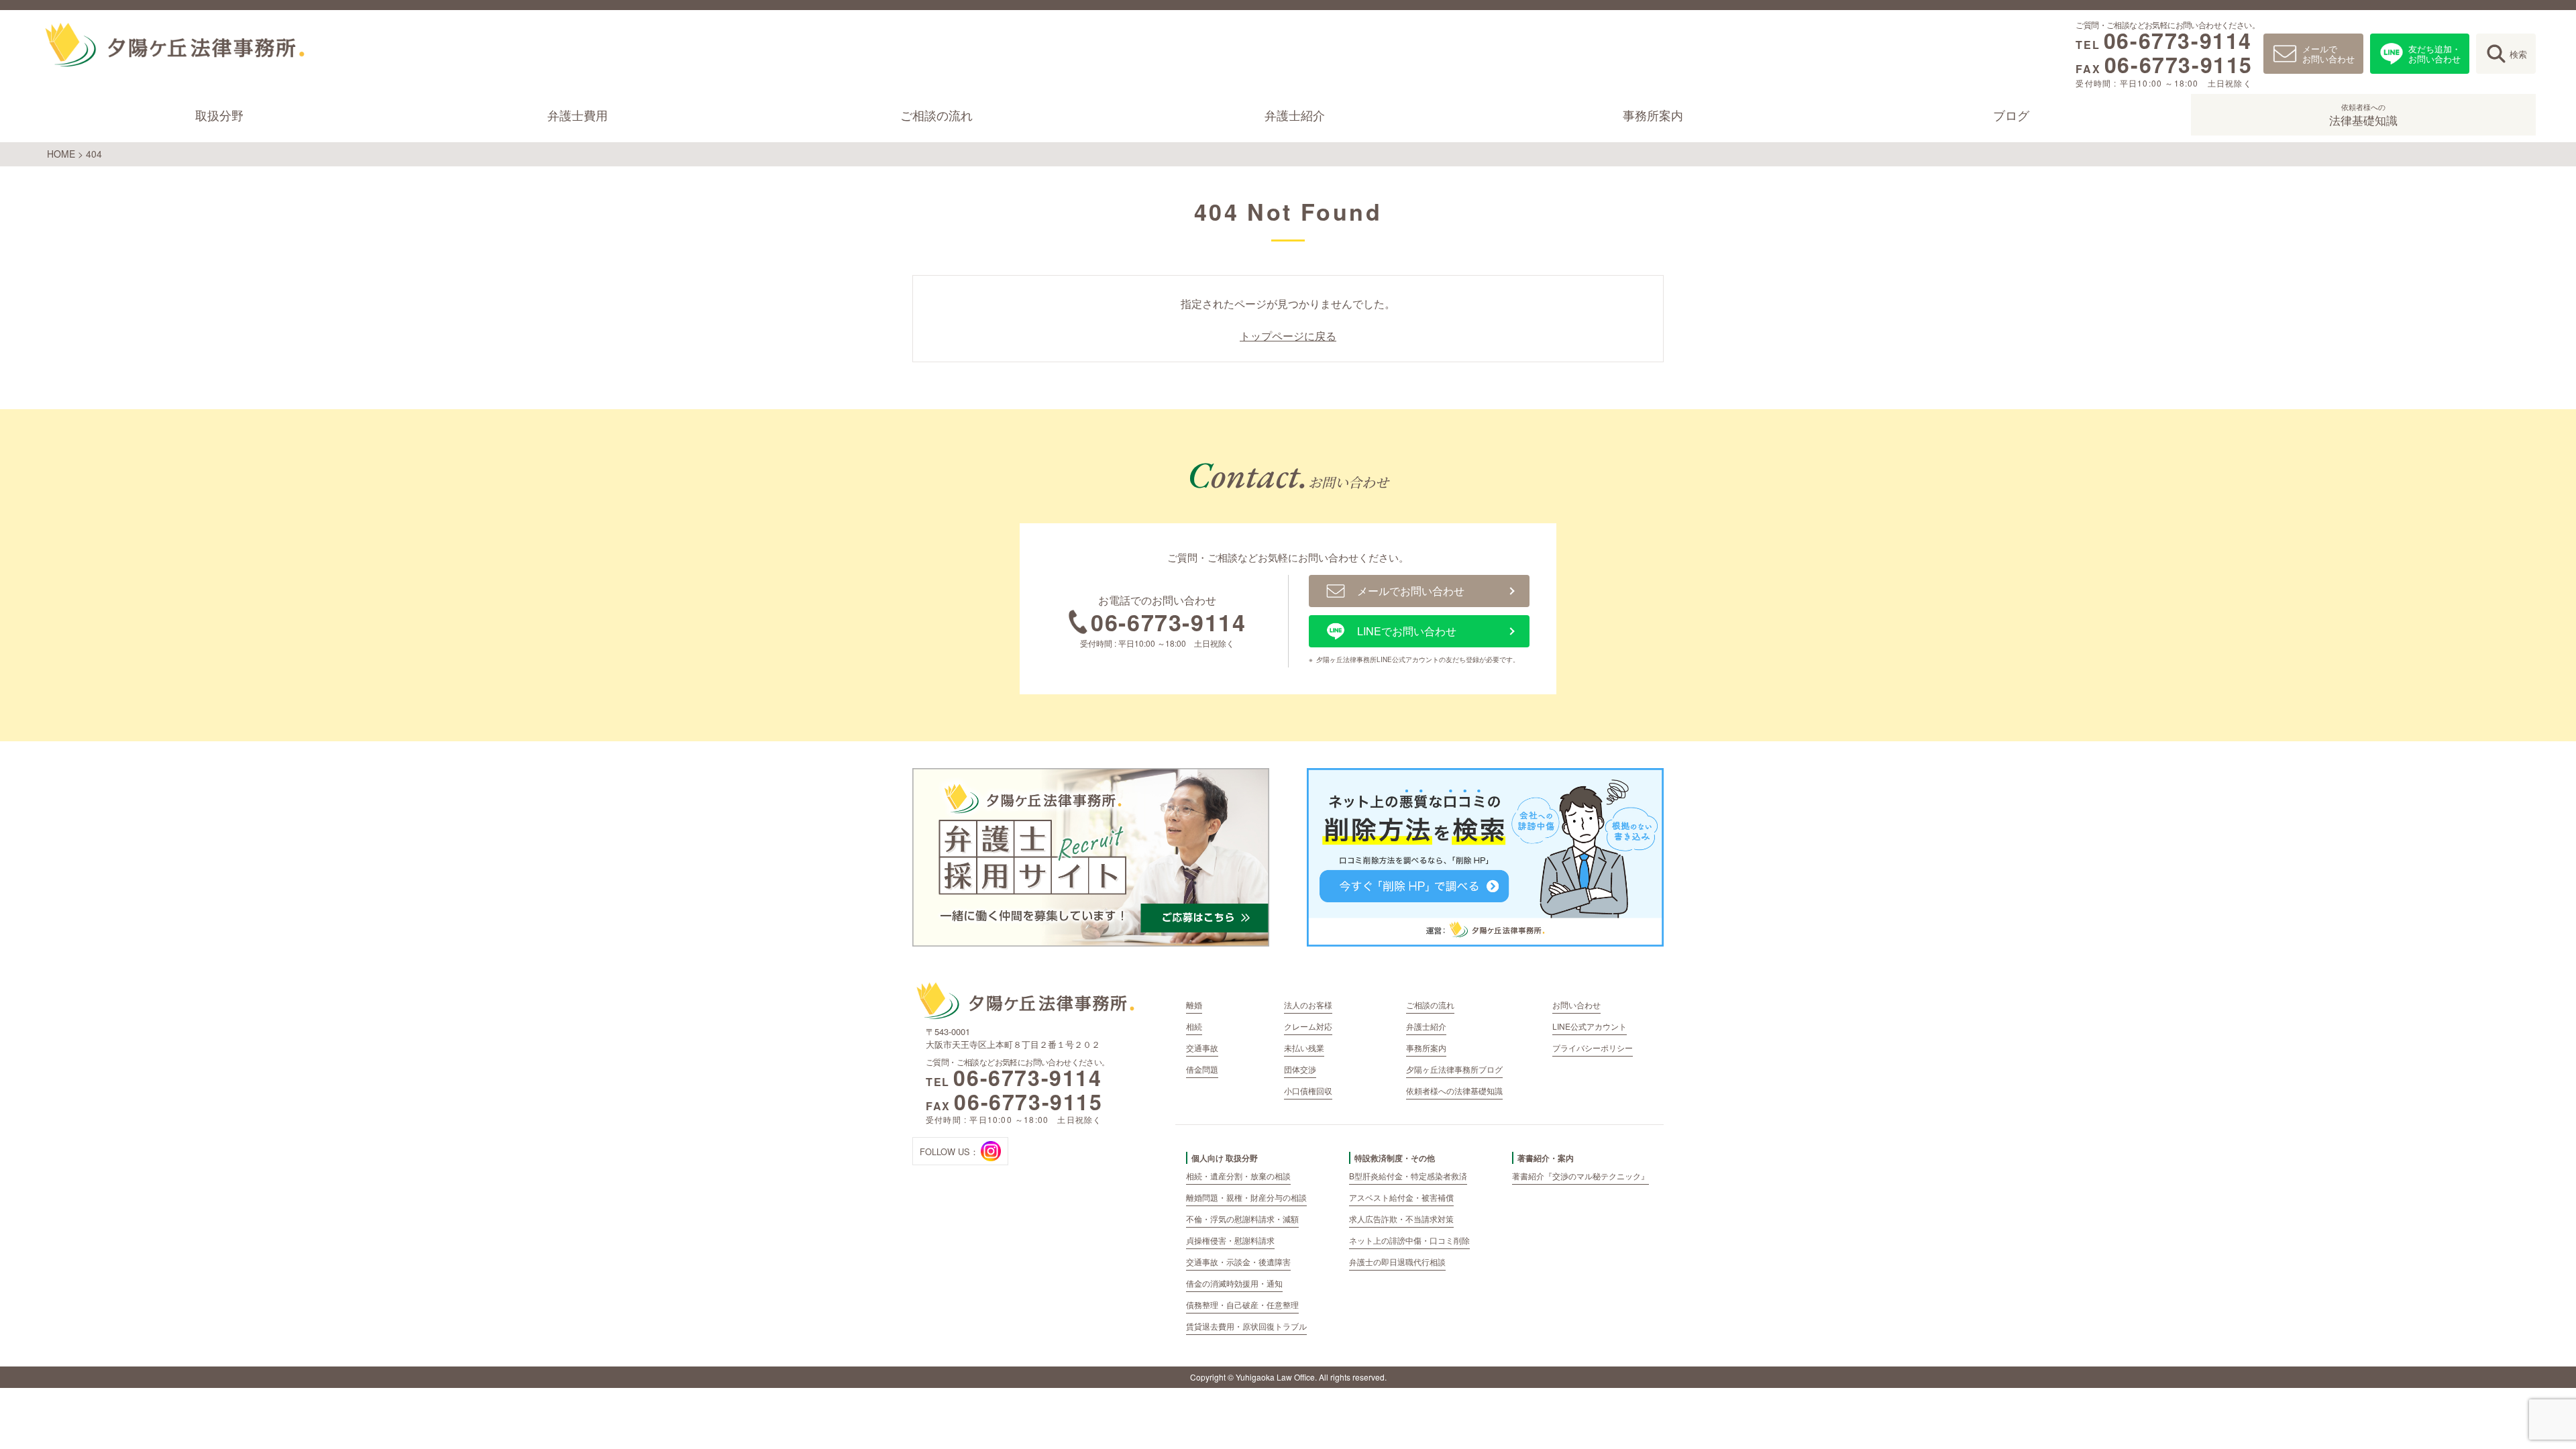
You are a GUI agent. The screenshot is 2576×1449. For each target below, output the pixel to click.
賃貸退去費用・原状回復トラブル (1246, 1326)
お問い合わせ (1576, 1005)
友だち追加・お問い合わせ (2434, 54)
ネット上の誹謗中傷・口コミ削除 (1409, 1240)
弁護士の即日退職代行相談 (1397, 1262)
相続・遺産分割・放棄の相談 (1238, 1176)
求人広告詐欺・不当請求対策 (1401, 1219)
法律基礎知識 (2363, 115)
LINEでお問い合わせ (1407, 631)
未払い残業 (1304, 1048)
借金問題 (1202, 1069)
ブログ (2012, 115)
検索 (2518, 54)
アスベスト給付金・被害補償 (1401, 1197)
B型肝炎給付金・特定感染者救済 (1408, 1176)
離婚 (1194, 1005)
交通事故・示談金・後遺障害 (1238, 1262)
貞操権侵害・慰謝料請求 (1230, 1240)
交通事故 (1202, 1048)
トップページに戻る (1288, 336)
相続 (1194, 1026)
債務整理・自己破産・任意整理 (1242, 1304)
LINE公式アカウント (1590, 1026)
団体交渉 (1300, 1069)
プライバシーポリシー (1593, 1048)
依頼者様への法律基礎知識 (1454, 1090)
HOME (61, 154)
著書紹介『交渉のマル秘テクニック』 (1580, 1176)
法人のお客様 (1308, 1005)
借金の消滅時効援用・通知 (1234, 1283)
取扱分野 (219, 115)
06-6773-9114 (2178, 40)
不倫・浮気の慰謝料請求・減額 (1242, 1219)
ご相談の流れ (936, 115)
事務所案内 (1653, 115)
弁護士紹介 (1295, 115)
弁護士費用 (578, 115)
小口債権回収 (1308, 1090)
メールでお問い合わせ (2328, 54)
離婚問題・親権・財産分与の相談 (1246, 1197)
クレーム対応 (1308, 1026)
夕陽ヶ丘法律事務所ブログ (1454, 1069)
